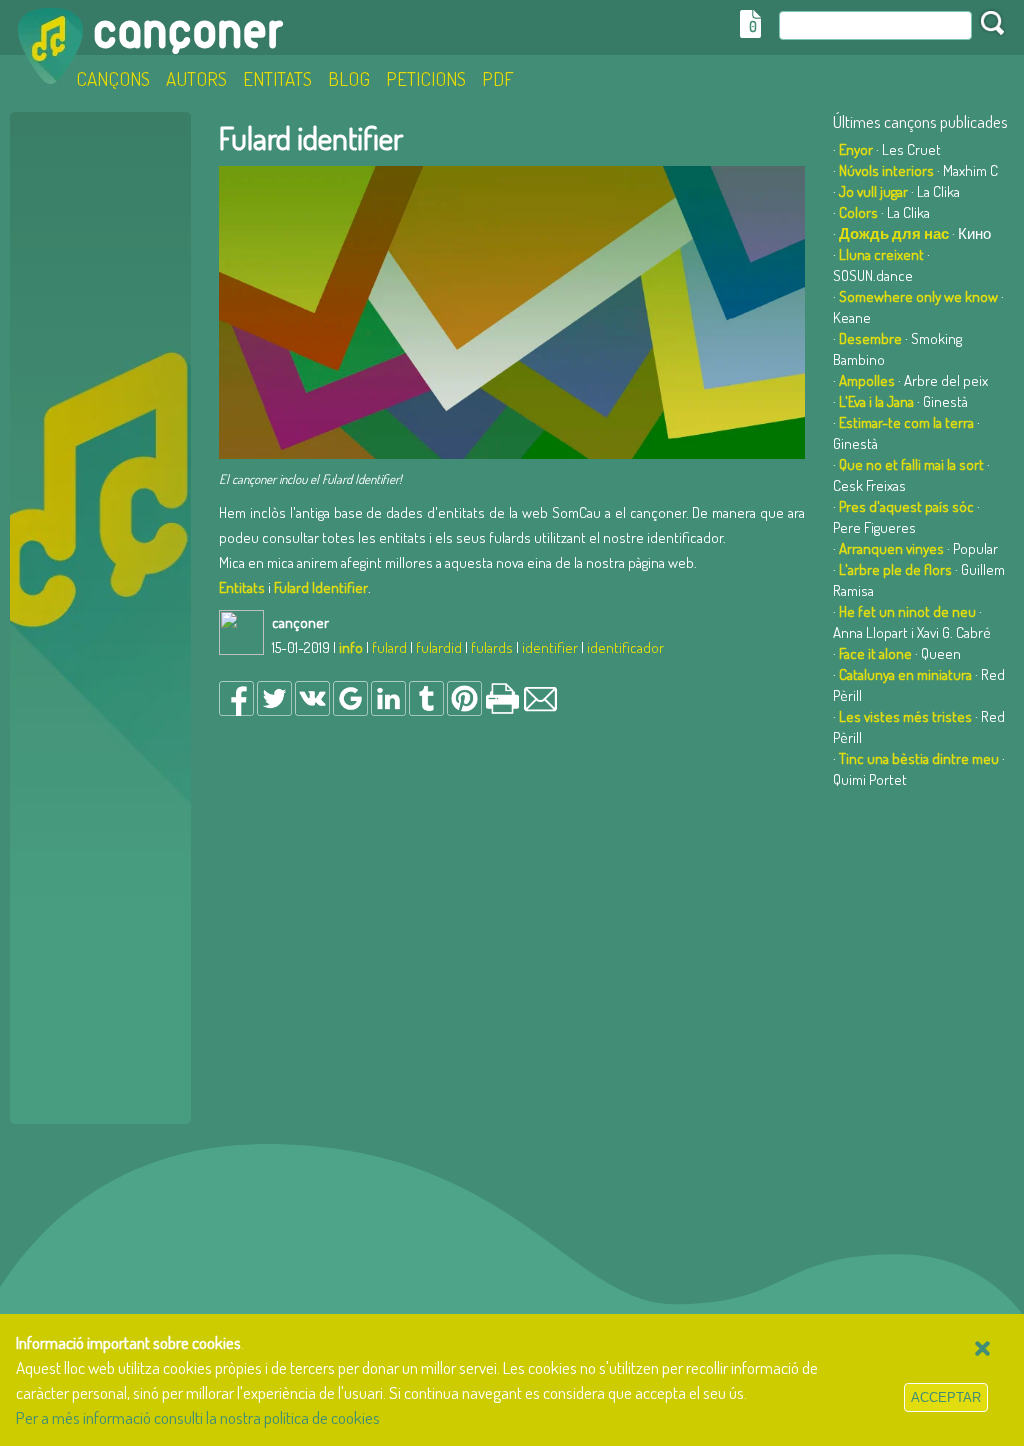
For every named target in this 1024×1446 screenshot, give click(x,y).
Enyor (856, 149)
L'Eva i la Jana (876, 401)
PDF (498, 78)
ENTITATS (277, 78)
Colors (858, 212)
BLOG (349, 78)
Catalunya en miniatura (905, 674)
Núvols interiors (886, 170)
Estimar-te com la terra (906, 422)
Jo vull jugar (873, 191)
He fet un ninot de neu (907, 611)
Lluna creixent (881, 254)
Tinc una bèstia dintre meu (919, 758)
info (351, 647)
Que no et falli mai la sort (911, 464)
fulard (389, 647)
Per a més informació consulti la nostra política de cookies (198, 1417)
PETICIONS (426, 78)
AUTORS (196, 78)
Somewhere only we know (918, 296)
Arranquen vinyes (891, 548)
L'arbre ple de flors (895, 569)
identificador (625, 647)
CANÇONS (113, 78)
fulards (492, 647)
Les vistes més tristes (905, 716)
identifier (550, 647)
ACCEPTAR (946, 1397)
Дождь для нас (894, 233)
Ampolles (867, 380)
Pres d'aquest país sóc (906, 506)
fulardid (439, 647)
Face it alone (875, 653)
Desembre (870, 338)
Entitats (242, 587)
